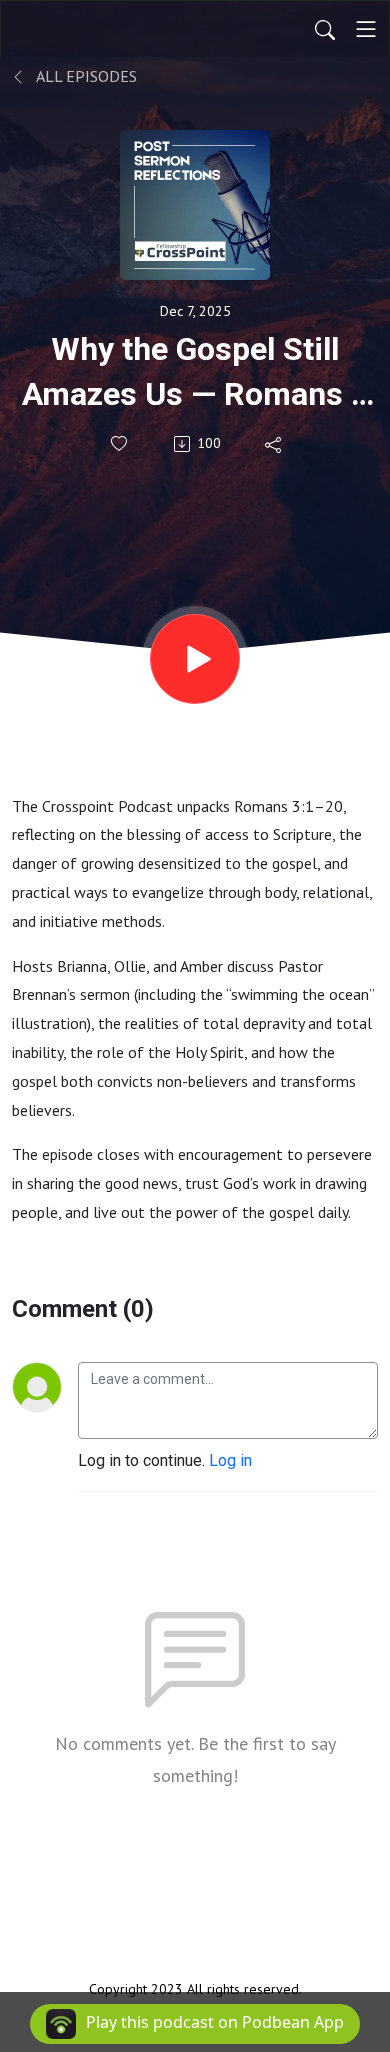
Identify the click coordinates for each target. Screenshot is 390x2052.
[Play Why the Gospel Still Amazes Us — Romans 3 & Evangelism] (195, 659)
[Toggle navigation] (366, 29)
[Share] (274, 444)
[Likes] (120, 443)
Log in (230, 1460)
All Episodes (85, 76)
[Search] (325, 29)
